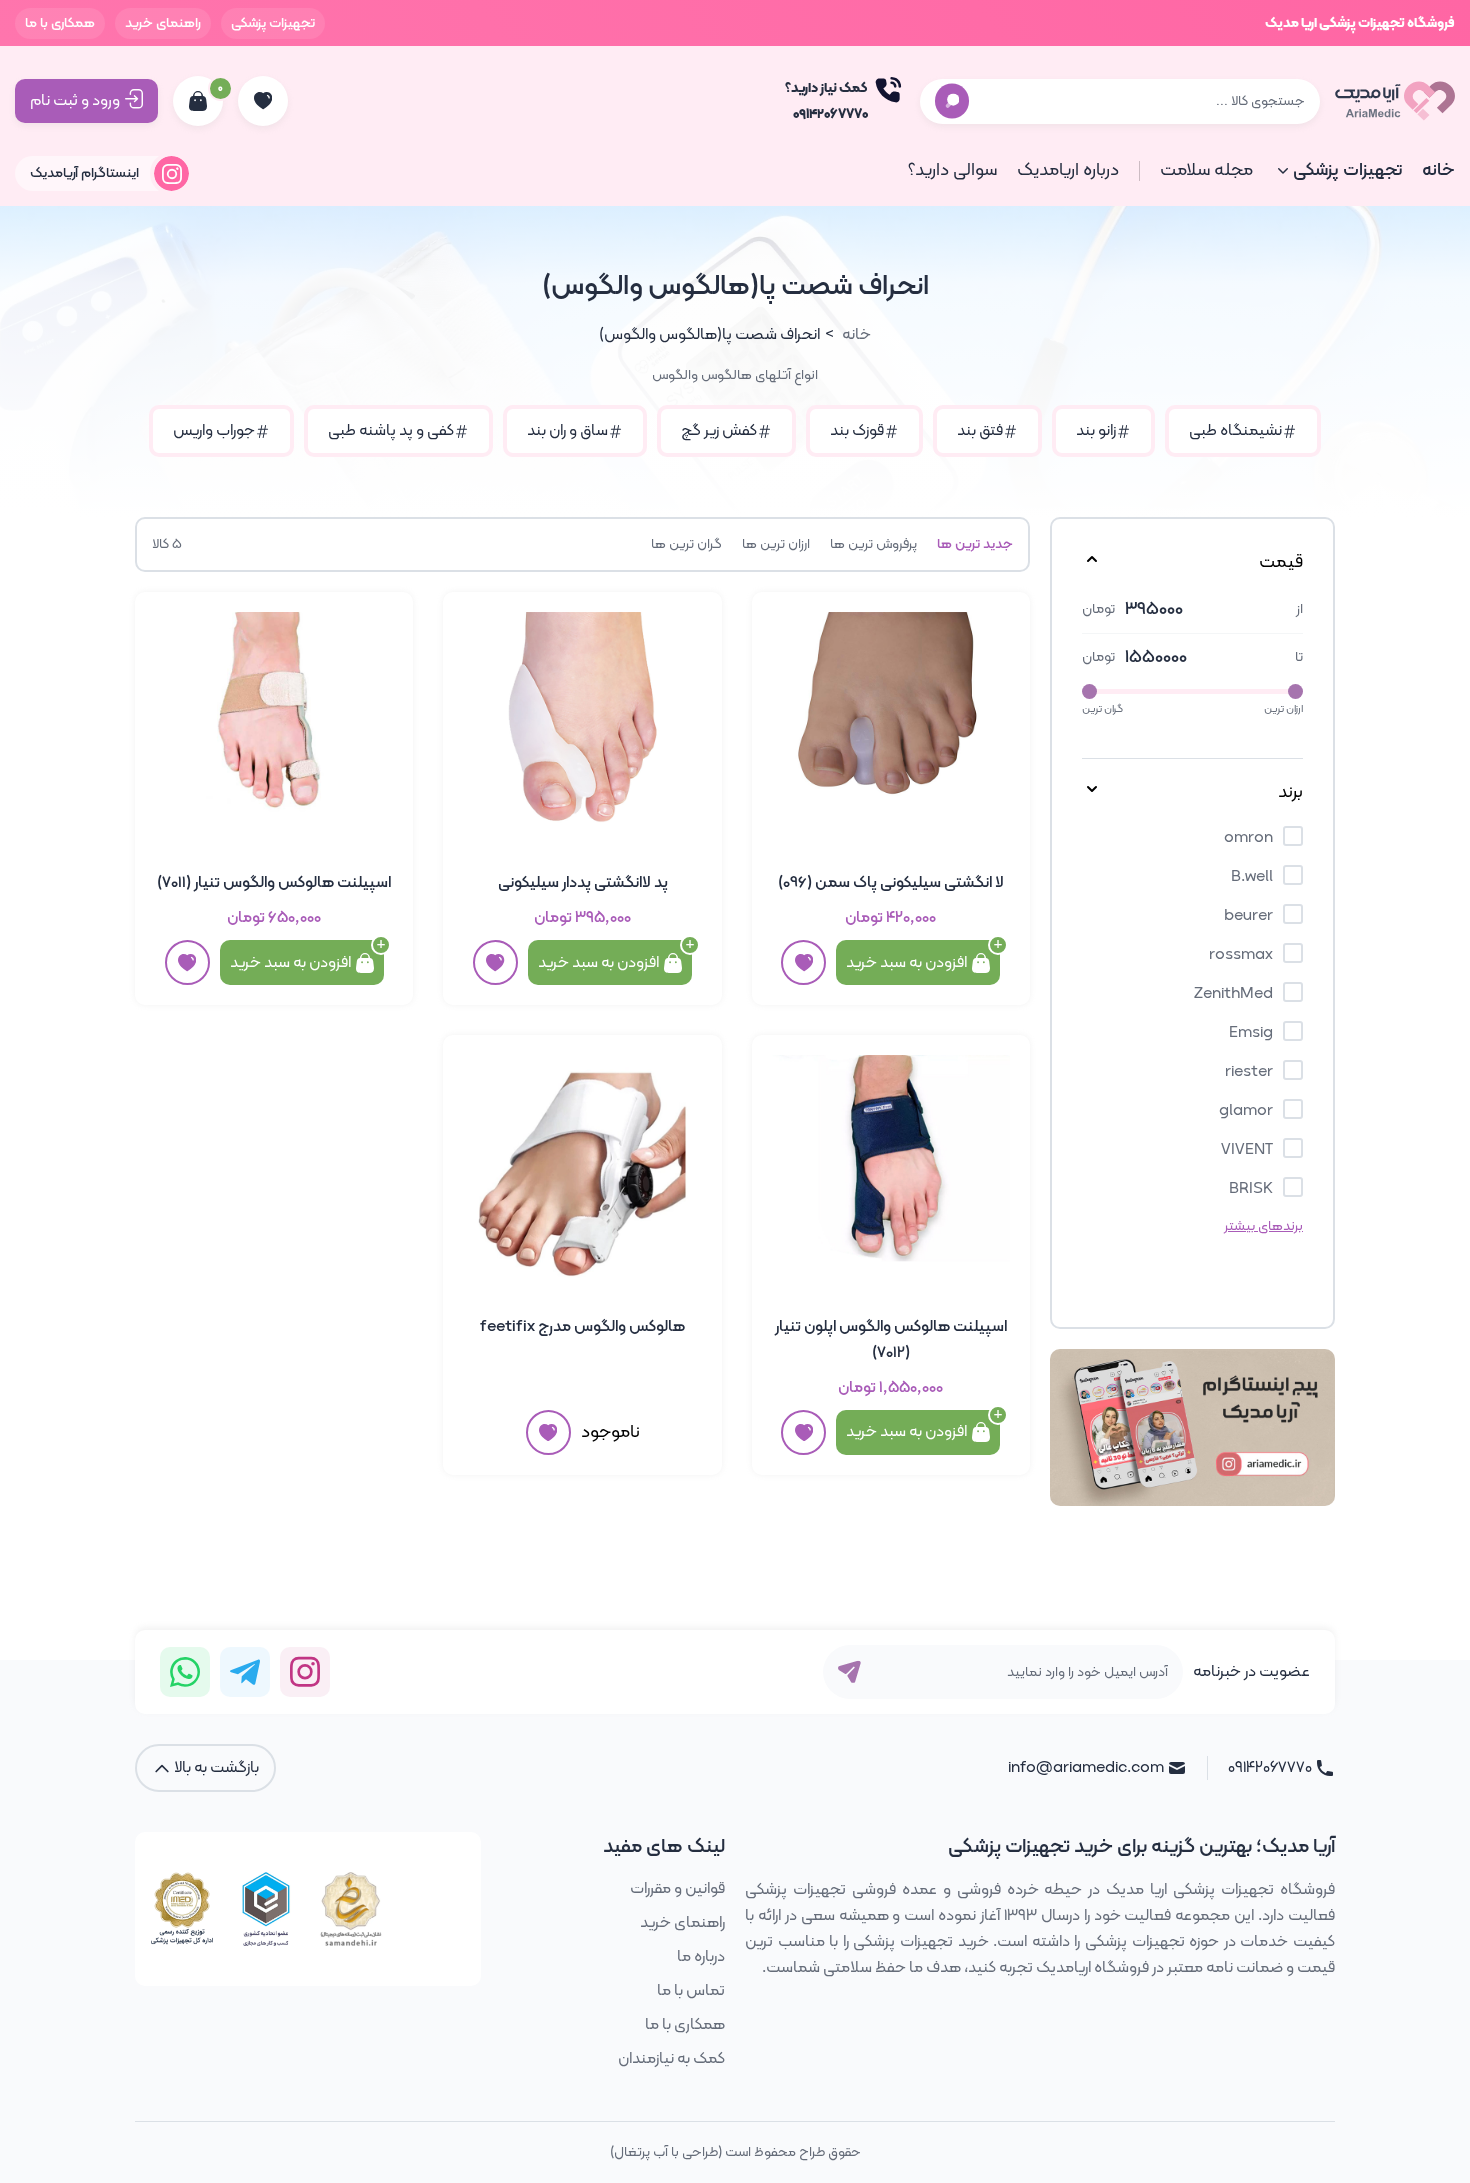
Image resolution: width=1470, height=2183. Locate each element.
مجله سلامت (1206, 170)
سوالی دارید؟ (952, 170)
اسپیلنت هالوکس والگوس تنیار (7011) (274, 883)
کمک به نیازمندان (671, 2059)
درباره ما (701, 1957)
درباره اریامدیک (1068, 170)
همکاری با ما (60, 23)
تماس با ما (691, 1991)
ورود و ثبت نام (75, 101)
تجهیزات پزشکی (273, 23)
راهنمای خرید (163, 23)
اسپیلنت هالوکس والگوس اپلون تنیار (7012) (891, 1340)
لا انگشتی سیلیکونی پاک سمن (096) (891, 883)
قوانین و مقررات (677, 1889)
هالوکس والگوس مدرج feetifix (582, 1327)
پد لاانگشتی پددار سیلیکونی (583, 883)
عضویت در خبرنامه (1251, 1672)
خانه (1438, 170)
